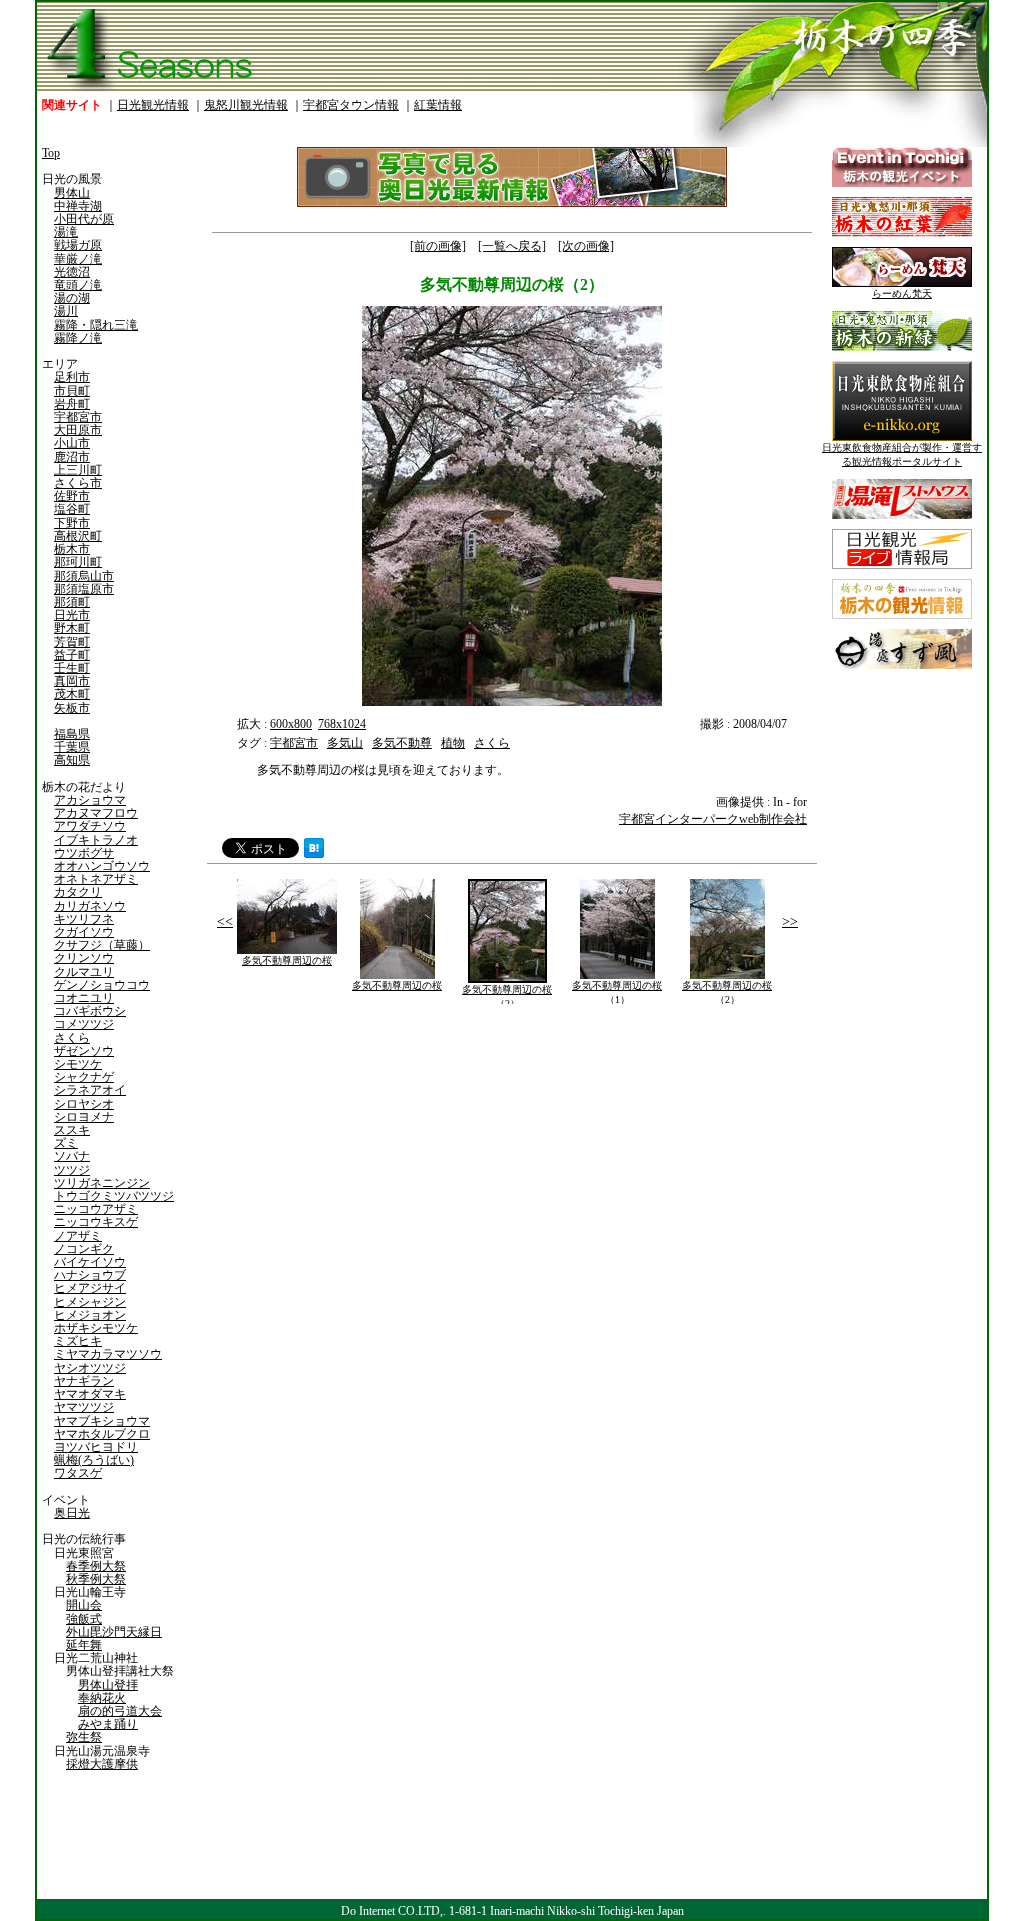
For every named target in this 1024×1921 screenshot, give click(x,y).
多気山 (345, 743)
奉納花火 (102, 1698)
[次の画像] (586, 246)
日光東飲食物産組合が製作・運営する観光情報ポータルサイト (902, 454)
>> (790, 921)
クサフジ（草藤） (102, 945)
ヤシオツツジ (90, 1368)
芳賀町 (72, 642)
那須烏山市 (84, 576)
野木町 (72, 628)
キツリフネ (84, 919)
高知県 (72, 760)
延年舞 (84, 1645)
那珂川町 (78, 562)
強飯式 (84, 1619)
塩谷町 (72, 509)
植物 (453, 743)
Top (51, 153)
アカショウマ (90, 800)
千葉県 (72, 747)
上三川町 (78, 470)
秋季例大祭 (96, 1579)
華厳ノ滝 (78, 259)
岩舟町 (72, 404)
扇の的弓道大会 (120, 1711)
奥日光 (72, 1513)
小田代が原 (84, 219)
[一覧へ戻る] (512, 246)
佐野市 (72, 496)
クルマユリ (84, 972)
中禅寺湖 (78, 206)
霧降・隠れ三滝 (96, 325)
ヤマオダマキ (90, 1394)
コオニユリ (84, 998)
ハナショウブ (90, 1275)
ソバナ (72, 1156)
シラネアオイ (90, 1090)
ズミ (66, 1143)
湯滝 (66, 232)
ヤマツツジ (84, 1407)
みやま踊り (108, 1724)
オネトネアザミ (96, 879)
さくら (72, 1038)
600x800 (291, 724)
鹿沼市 (72, 457)
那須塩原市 (84, 589)
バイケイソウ (90, 1262)
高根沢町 (78, 536)
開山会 (84, 1605)
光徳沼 (72, 272)
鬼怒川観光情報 (246, 105)
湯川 (66, 311)
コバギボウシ (90, 1011)
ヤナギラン (84, 1381)
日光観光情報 (153, 105)
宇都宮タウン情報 (351, 105)
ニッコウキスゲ (96, 1222)
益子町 (72, 655)
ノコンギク (84, 1249)
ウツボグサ (84, 853)
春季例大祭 (96, 1566)
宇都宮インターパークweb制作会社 (713, 819)
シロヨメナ (84, 1117)
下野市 (72, 523)
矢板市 (72, 708)
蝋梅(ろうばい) (94, 1460)
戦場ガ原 (78, 245)
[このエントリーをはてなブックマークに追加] (314, 853)
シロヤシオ (84, 1104)
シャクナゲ (84, 1077)
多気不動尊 (402, 743)
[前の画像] (438, 246)
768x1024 (342, 724)
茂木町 (72, 694)
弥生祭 (84, 1737)
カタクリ (78, 892)
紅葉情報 (438, 105)
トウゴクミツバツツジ (114, 1196)
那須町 (72, 602)
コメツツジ (84, 1024)
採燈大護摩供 (102, 1764)
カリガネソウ (90, 906)
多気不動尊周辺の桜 (287, 960)
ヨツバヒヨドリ (96, 1447)
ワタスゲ (78, 1473)
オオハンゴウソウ (102, 866)
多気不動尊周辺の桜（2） (507, 996)
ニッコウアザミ (96, 1209)
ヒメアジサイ (90, 1288)
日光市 (72, 615)
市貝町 (72, 391)
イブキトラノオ (96, 840)
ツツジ (72, 1170)
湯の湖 (72, 298)
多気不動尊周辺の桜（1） (617, 992)
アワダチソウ (90, 826)
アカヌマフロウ (96, 813)
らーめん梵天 (902, 293)
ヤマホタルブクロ (102, 1434)
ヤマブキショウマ (102, 1421)
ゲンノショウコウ (102, 985)
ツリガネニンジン (102, 1183)
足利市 (72, 377)
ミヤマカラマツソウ (108, 1354)
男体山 (72, 193)
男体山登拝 (108, 1685)
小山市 (72, 443)
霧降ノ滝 (78, 338)
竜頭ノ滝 (78, 285)
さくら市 (78, 483)
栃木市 (72, 549)
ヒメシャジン (90, 1302)
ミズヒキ (78, 1341)
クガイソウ (84, 932)
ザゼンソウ (84, 1051)
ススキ (72, 1130)
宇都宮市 (78, 417)
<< (225, 921)
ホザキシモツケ (96, 1328)
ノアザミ (78, 1236)
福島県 (72, 734)
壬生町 (72, 668)
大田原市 (78, 430)
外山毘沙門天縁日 (114, 1632)
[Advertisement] (357, 1149)
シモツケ (78, 1064)
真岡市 (72, 681)
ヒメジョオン (90, 1315)
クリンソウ (84, 958)
